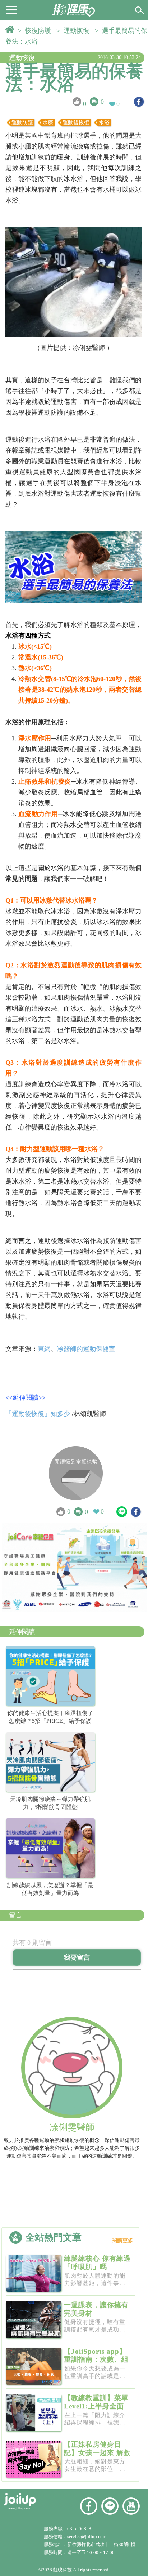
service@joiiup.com (87, 2537)
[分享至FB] (139, 102)
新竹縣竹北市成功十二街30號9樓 (101, 2544)
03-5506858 (79, 2529)
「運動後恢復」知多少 (38, 1414)
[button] (12, 9)
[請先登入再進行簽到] (76, 1473)
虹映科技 (63, 2570)
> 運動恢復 (75, 31)
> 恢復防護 (36, 31)
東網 (44, 1349)
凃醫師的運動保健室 (86, 1349)
